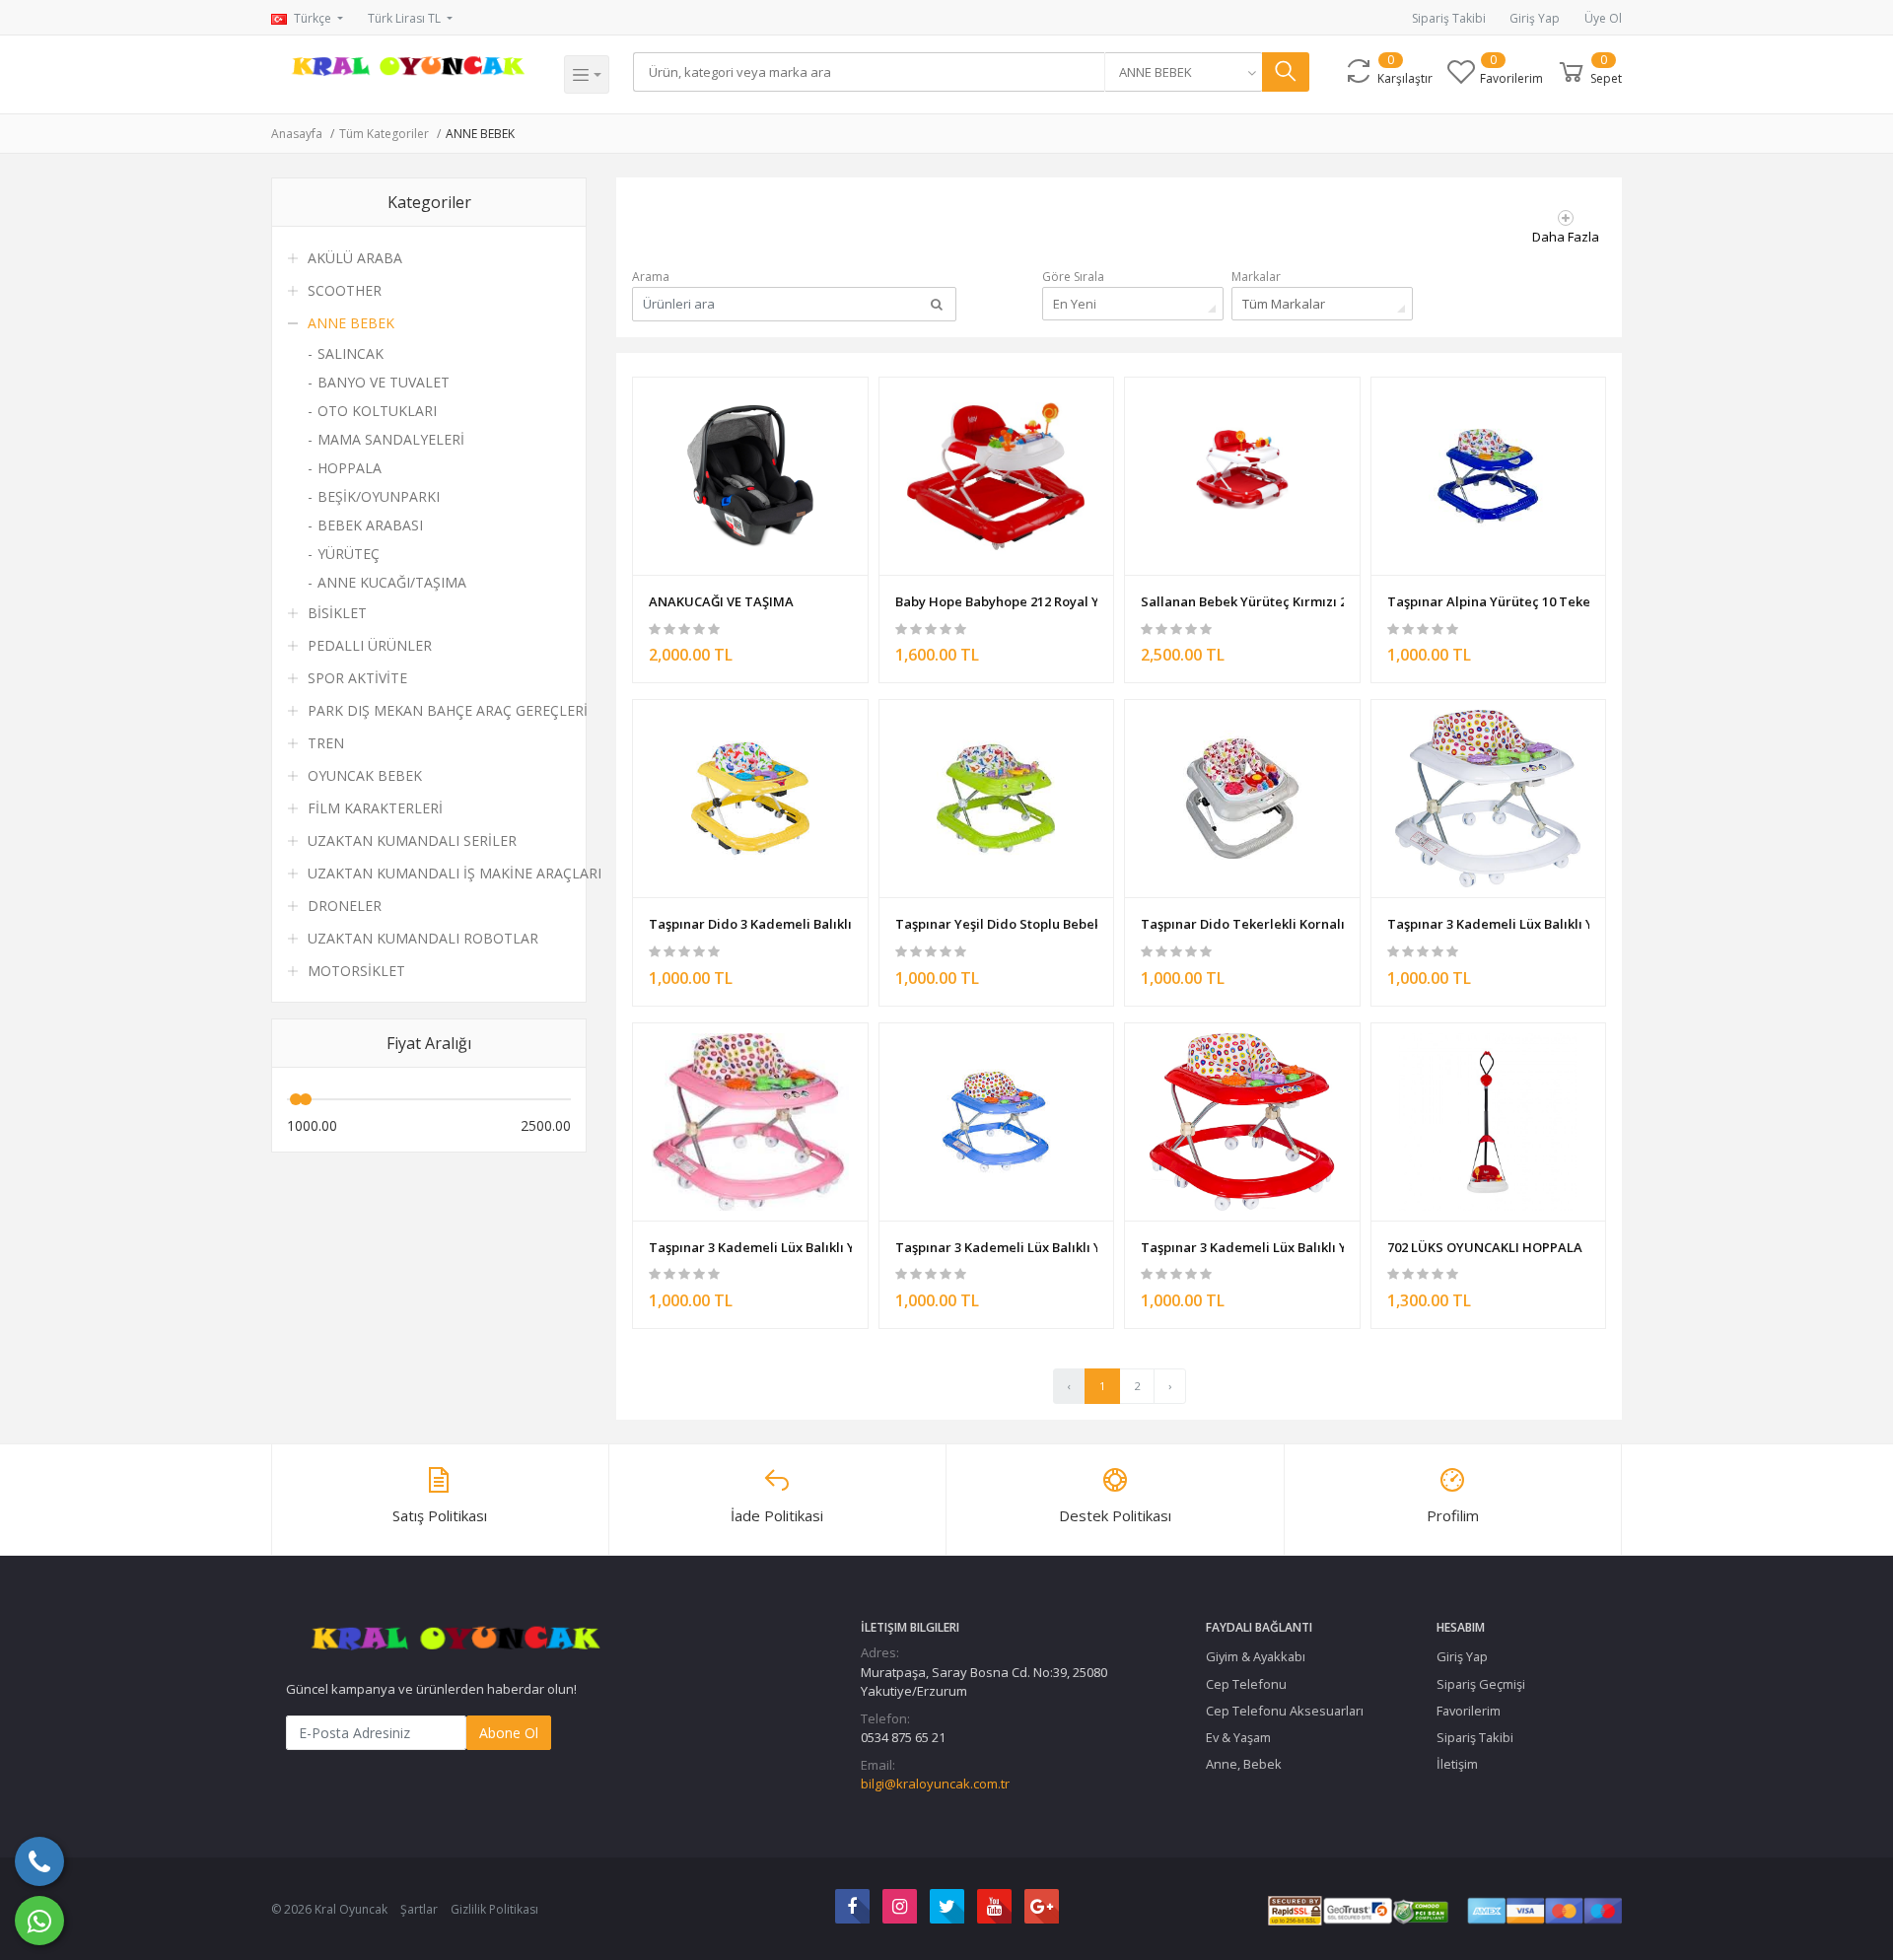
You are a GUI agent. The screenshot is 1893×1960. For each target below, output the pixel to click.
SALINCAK (351, 353)
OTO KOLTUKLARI (377, 411)
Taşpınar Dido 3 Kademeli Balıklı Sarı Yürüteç (750, 924)
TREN (326, 743)
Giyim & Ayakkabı (1256, 1656)
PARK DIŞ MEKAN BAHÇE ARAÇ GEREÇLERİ (448, 710)
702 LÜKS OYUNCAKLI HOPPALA (1485, 1247)
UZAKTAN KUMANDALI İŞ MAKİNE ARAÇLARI (455, 873)
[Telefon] (39, 1861)
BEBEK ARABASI (370, 525)
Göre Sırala (1073, 277)
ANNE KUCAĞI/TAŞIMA (392, 582)
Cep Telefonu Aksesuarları (1285, 1711)
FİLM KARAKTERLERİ (375, 808)
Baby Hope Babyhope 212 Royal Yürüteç (997, 601)
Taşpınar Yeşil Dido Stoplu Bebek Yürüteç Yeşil (997, 924)
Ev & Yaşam (1238, 1737)
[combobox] (1183, 72)
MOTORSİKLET (356, 971)
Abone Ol (509, 1733)
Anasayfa (297, 134)
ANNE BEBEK (480, 134)
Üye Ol (1603, 18)
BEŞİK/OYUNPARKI (379, 496)
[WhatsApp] (39, 1921)
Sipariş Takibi (1449, 18)
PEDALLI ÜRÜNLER (370, 645)
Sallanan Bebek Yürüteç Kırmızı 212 (1242, 601)
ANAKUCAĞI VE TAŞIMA (721, 601)
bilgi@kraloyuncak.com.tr (935, 1784)
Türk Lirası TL (406, 18)
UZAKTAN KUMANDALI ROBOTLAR (423, 938)
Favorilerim (1469, 1711)
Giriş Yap (1535, 18)
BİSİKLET (337, 613)
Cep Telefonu (1246, 1684)
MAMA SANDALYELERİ (391, 439)
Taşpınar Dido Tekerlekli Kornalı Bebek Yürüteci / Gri (1242, 924)
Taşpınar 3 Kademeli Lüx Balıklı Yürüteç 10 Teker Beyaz (1489, 924)
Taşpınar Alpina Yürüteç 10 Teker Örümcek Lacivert (1489, 601)
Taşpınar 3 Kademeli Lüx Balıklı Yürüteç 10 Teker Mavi (997, 1247)
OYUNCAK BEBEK (365, 775)
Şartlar (419, 1909)
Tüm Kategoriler (384, 134)
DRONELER (345, 906)
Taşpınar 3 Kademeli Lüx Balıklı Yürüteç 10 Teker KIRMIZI (1242, 1247)
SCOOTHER (345, 290)
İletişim (1457, 1764)
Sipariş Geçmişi (1481, 1684)
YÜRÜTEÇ (349, 554)
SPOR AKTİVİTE (357, 678)
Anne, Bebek (1244, 1764)
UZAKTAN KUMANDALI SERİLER (412, 840)
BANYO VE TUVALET (384, 382)
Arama (651, 277)
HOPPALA (350, 468)
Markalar (1256, 277)
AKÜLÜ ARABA (355, 258)
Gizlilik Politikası (494, 1909)
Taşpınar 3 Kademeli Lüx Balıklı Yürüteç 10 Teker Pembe (750, 1247)
